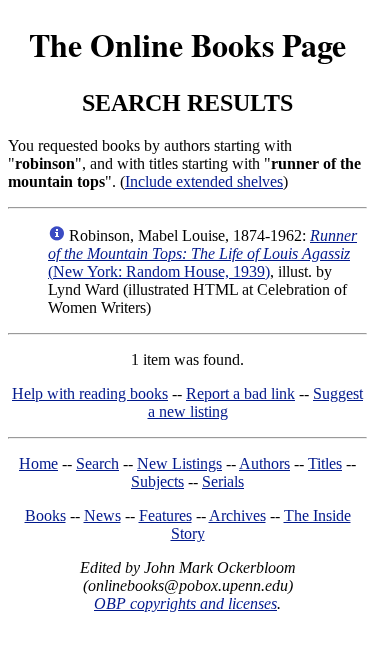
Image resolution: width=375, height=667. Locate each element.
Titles (325, 463)
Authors (264, 463)
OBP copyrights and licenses (185, 603)
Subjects (157, 481)
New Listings (179, 463)
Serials (223, 481)
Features (165, 515)
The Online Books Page (187, 44)
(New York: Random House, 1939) (202, 253)
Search (97, 463)
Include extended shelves (204, 181)
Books (45, 515)
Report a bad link (240, 393)
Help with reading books (90, 393)
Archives (237, 515)
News (102, 515)
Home (38, 463)
